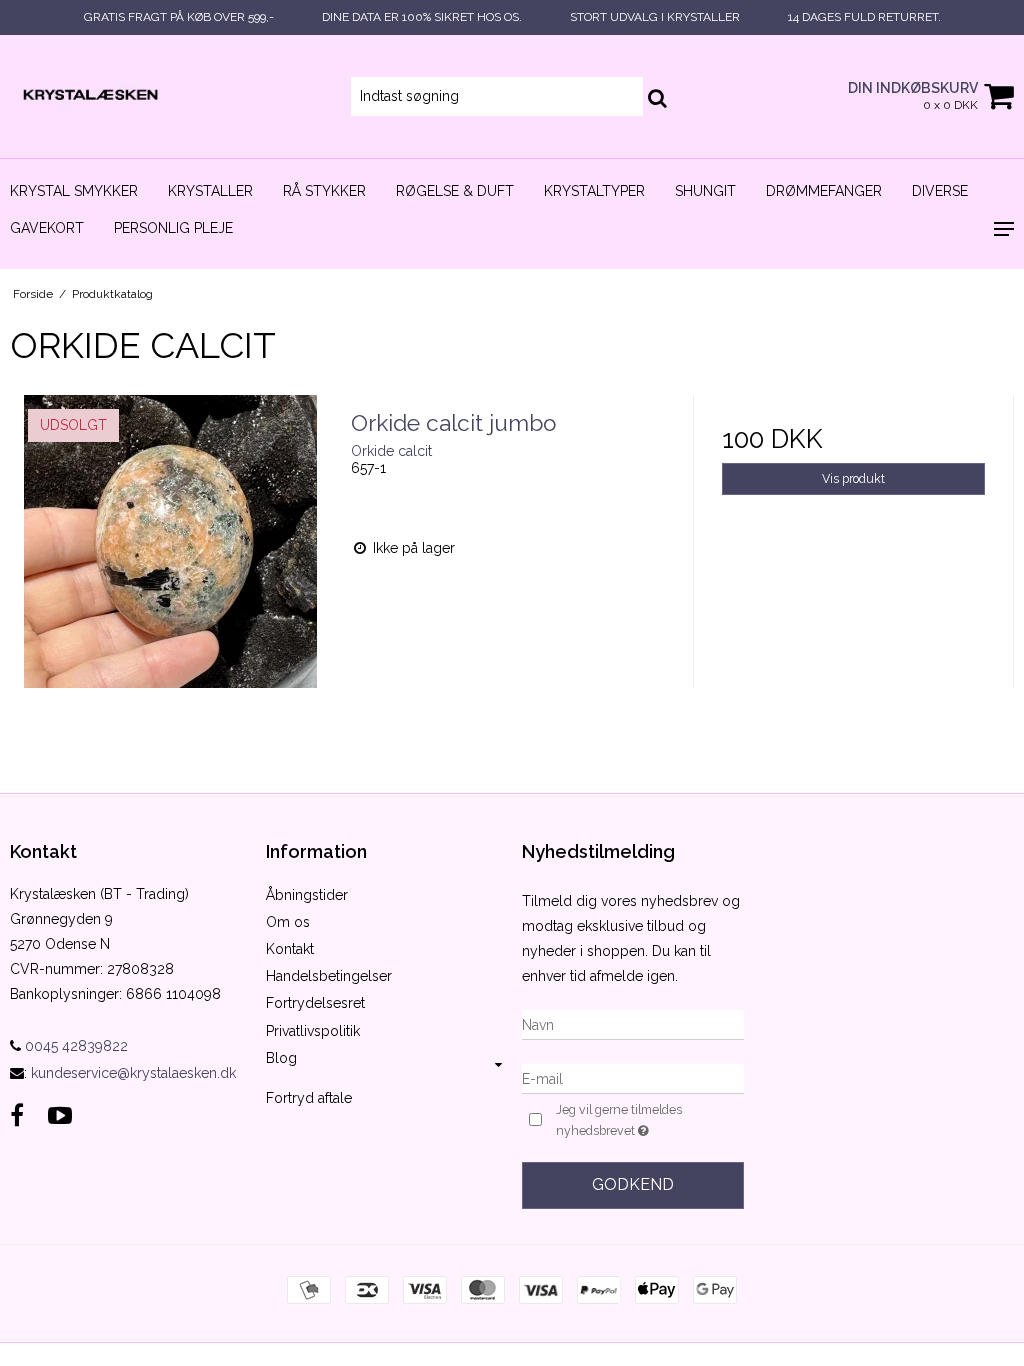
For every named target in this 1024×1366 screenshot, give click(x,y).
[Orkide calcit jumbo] (170, 555)
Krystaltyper (594, 191)
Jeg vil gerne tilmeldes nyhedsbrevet (648, 1119)
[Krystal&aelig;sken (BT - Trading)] (170, 96)
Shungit (705, 191)
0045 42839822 (74, 1046)
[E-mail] (633, 1078)
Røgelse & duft (455, 191)
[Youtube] (60, 1115)
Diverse (940, 191)
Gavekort (47, 228)
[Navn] (633, 1024)
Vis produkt (853, 478)
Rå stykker (324, 191)
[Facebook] (17, 1115)
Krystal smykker (74, 191)
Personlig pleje (173, 228)
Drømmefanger (824, 191)
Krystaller (210, 191)
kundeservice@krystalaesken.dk (133, 1073)
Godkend (633, 1184)
